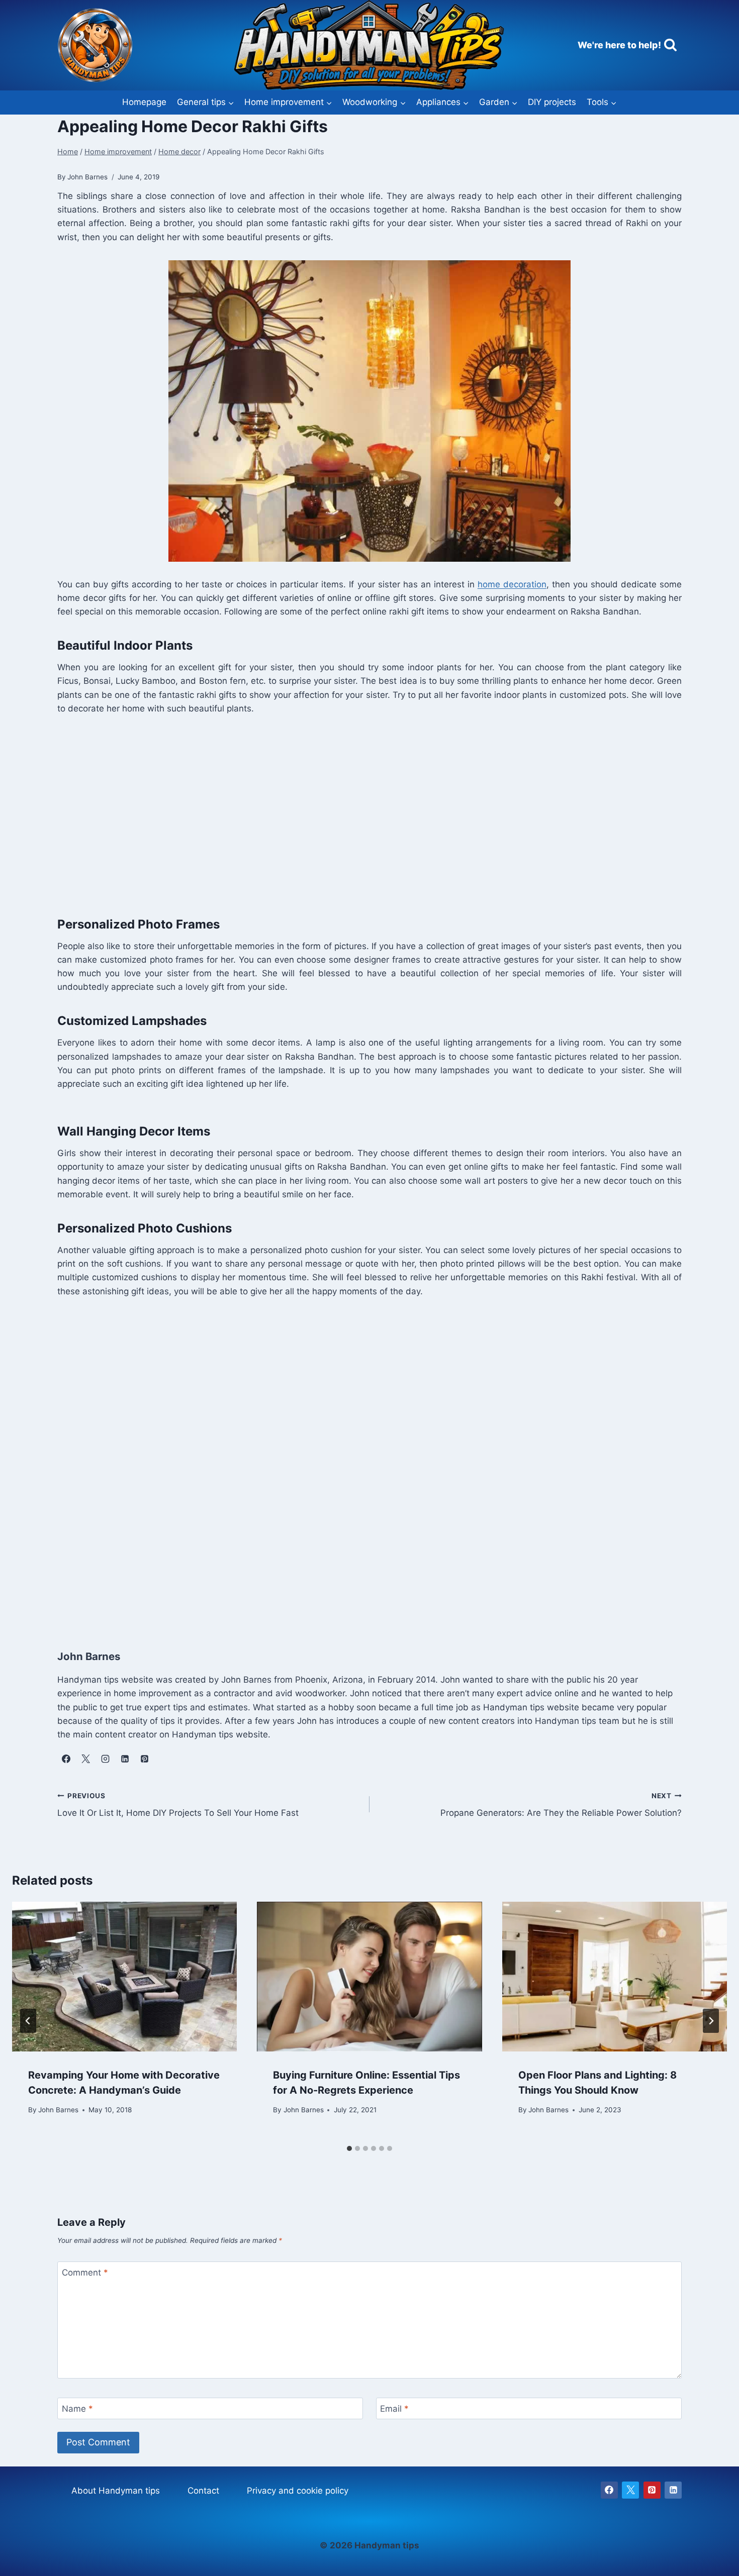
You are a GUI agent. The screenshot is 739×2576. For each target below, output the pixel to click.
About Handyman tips (116, 2491)
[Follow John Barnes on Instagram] (105, 1759)
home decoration (512, 584)
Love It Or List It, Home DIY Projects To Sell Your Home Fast (178, 1805)
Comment (85, 2273)
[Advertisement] (359, 813)
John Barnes (58, 2109)
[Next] (711, 2021)
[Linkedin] (673, 2490)
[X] (630, 2490)
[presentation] (124, 1977)
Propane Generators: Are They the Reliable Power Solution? (561, 1805)
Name (77, 2409)
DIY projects (552, 102)
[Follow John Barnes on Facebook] (66, 1759)
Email (394, 2409)
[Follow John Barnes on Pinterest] (144, 1759)
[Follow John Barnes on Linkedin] (125, 1759)
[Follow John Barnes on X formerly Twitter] (85, 1759)
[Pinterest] (652, 2490)
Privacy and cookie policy (298, 2491)
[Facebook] (609, 2490)
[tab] (349, 2148)
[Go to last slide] (28, 2021)
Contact (203, 2491)
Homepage (144, 102)
